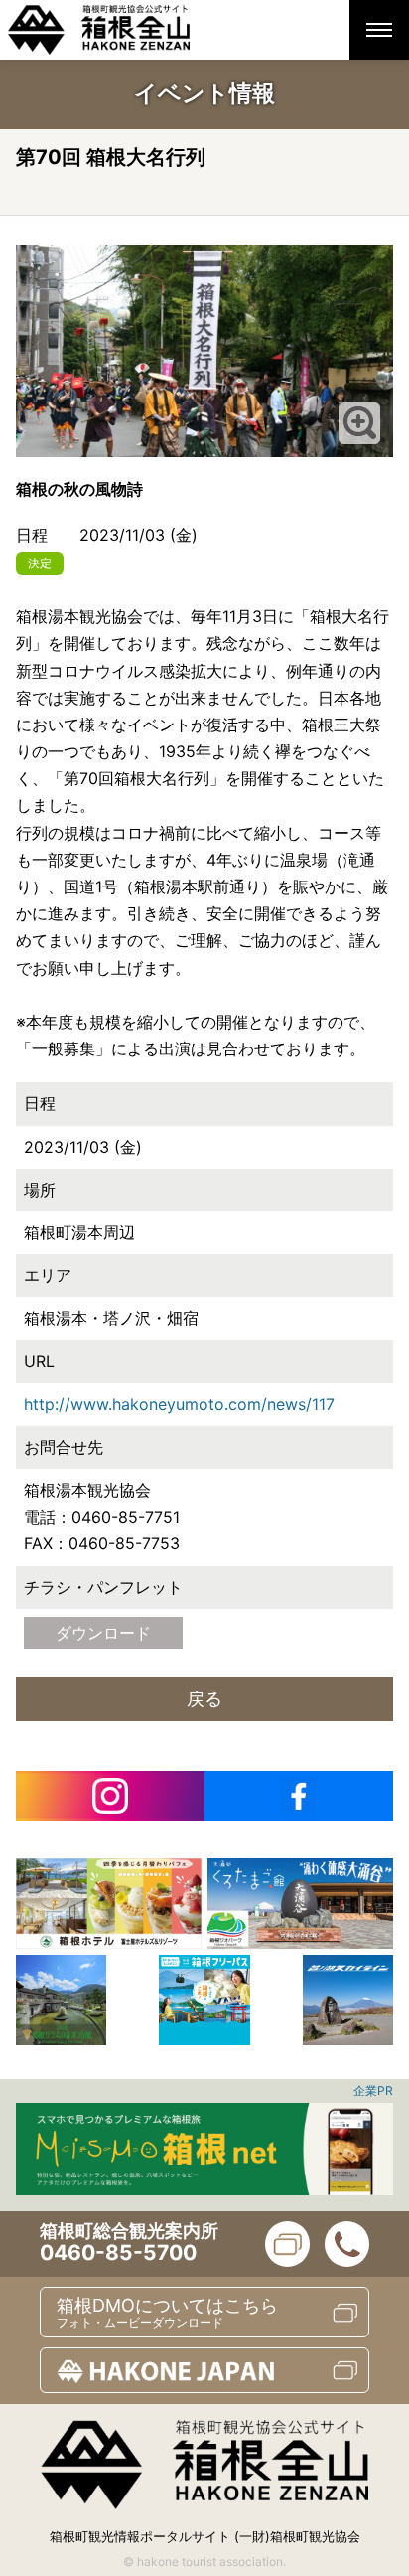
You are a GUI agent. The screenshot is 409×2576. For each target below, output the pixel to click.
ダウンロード (103, 1633)
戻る (204, 1699)
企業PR (373, 2091)
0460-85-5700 (118, 2253)
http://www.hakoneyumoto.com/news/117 (179, 1404)
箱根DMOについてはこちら (167, 2312)
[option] (109, 1904)
